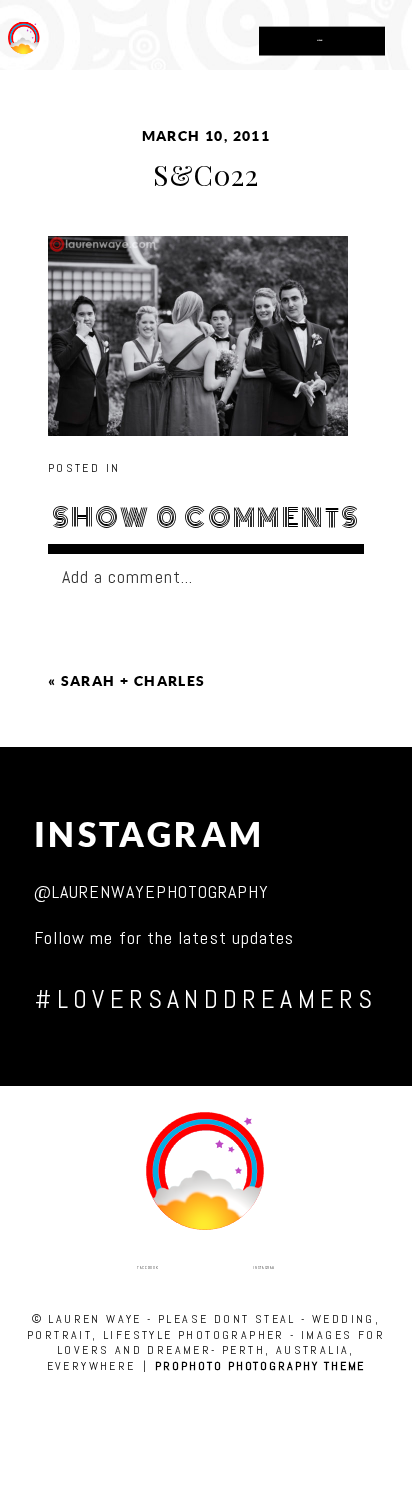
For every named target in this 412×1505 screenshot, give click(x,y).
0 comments (206, 518)
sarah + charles (133, 681)
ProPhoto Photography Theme (260, 1366)
